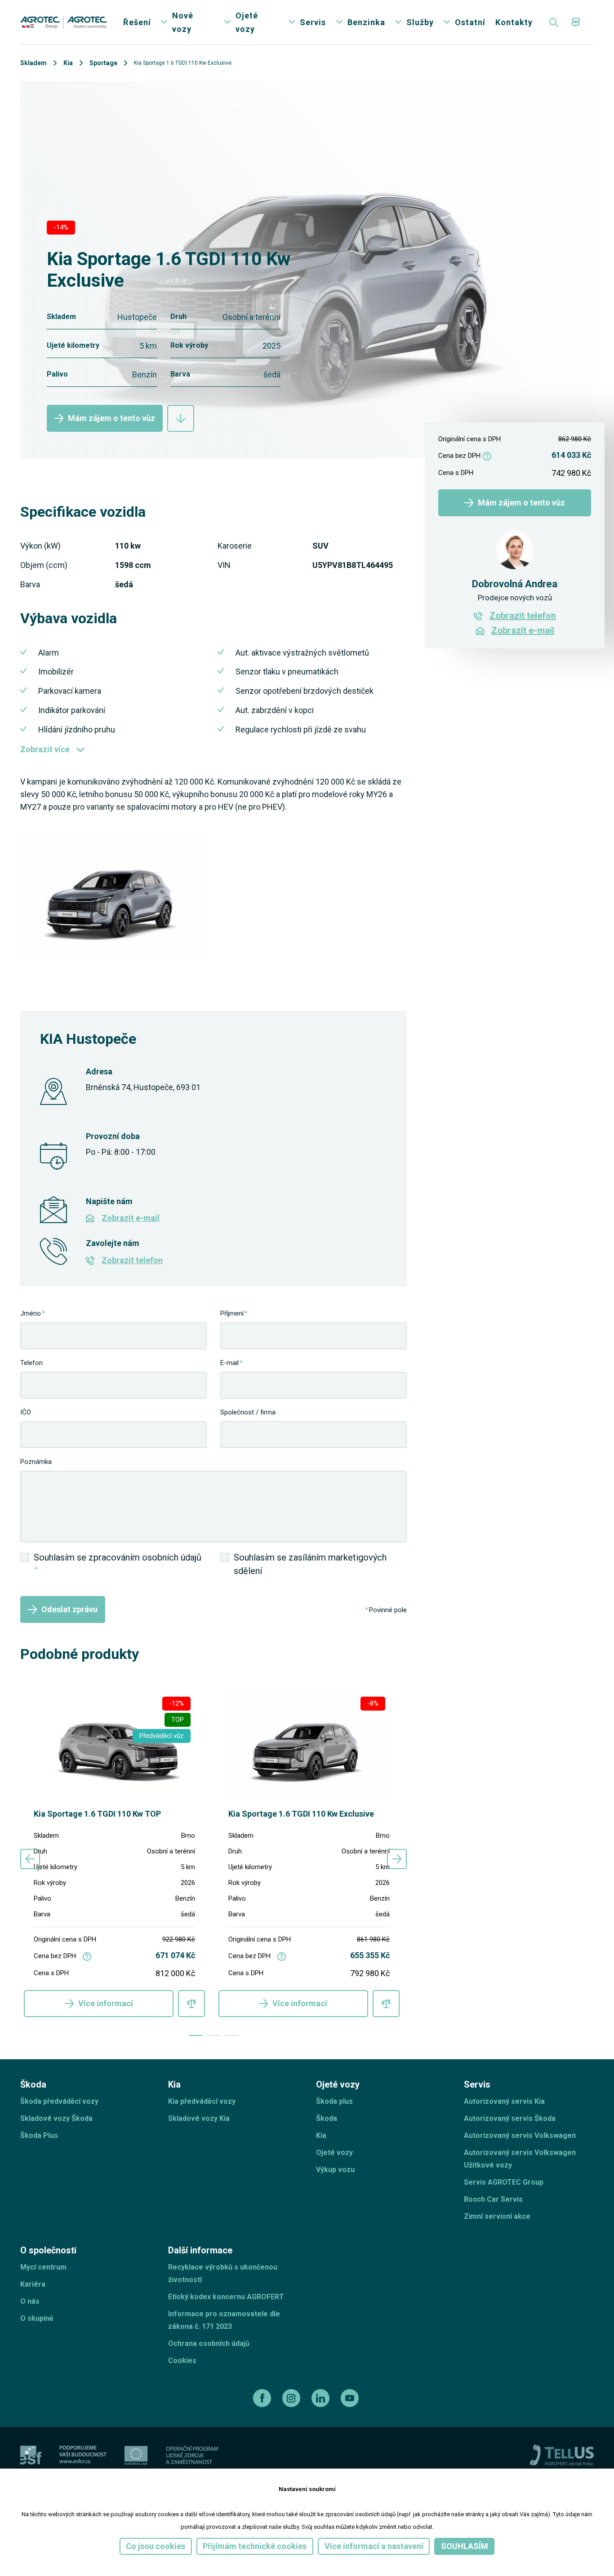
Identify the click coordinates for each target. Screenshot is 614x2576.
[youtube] (351, 2398)
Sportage (103, 63)
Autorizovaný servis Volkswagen (520, 2135)
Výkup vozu (335, 2170)
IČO (26, 1412)
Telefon (31, 1363)
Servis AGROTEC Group (504, 2182)
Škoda (327, 2118)
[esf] (31, 2455)
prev (30, 1859)
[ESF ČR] (83, 2455)
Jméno (31, 1313)
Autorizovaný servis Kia (504, 2101)
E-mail (229, 1363)
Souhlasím (465, 2546)
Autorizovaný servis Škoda (510, 2118)
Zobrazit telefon (132, 1260)
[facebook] (263, 2398)
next (397, 1859)
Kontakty (514, 22)
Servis (313, 22)
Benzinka (366, 22)
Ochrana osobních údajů (209, 2343)
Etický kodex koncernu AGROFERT (226, 2297)
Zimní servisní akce (497, 2216)
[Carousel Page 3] (231, 2035)
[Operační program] (192, 2455)
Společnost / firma (248, 1412)
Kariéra (33, 2284)
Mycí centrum (43, 2267)
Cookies (182, 2361)
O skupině (37, 2318)
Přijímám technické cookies (255, 2546)
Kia (68, 63)
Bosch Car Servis (493, 2199)
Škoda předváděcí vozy (59, 2101)
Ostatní (470, 22)
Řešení (137, 22)
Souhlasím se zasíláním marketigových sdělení (310, 1564)
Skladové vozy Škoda (56, 2118)
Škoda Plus (39, 2135)
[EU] (136, 2455)
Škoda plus (334, 2101)
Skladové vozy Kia (199, 2118)
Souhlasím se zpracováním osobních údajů (118, 1563)
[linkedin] (322, 2398)
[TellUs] (562, 2455)
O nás (30, 2301)
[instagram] (292, 2398)
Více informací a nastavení (374, 2546)
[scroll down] (181, 418)
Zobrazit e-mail (131, 1218)
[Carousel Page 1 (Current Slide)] (196, 2035)
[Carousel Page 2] (214, 2035)
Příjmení (232, 1313)
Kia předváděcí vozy (202, 2101)
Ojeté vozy (247, 22)
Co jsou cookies (156, 2546)
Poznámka (36, 1462)
